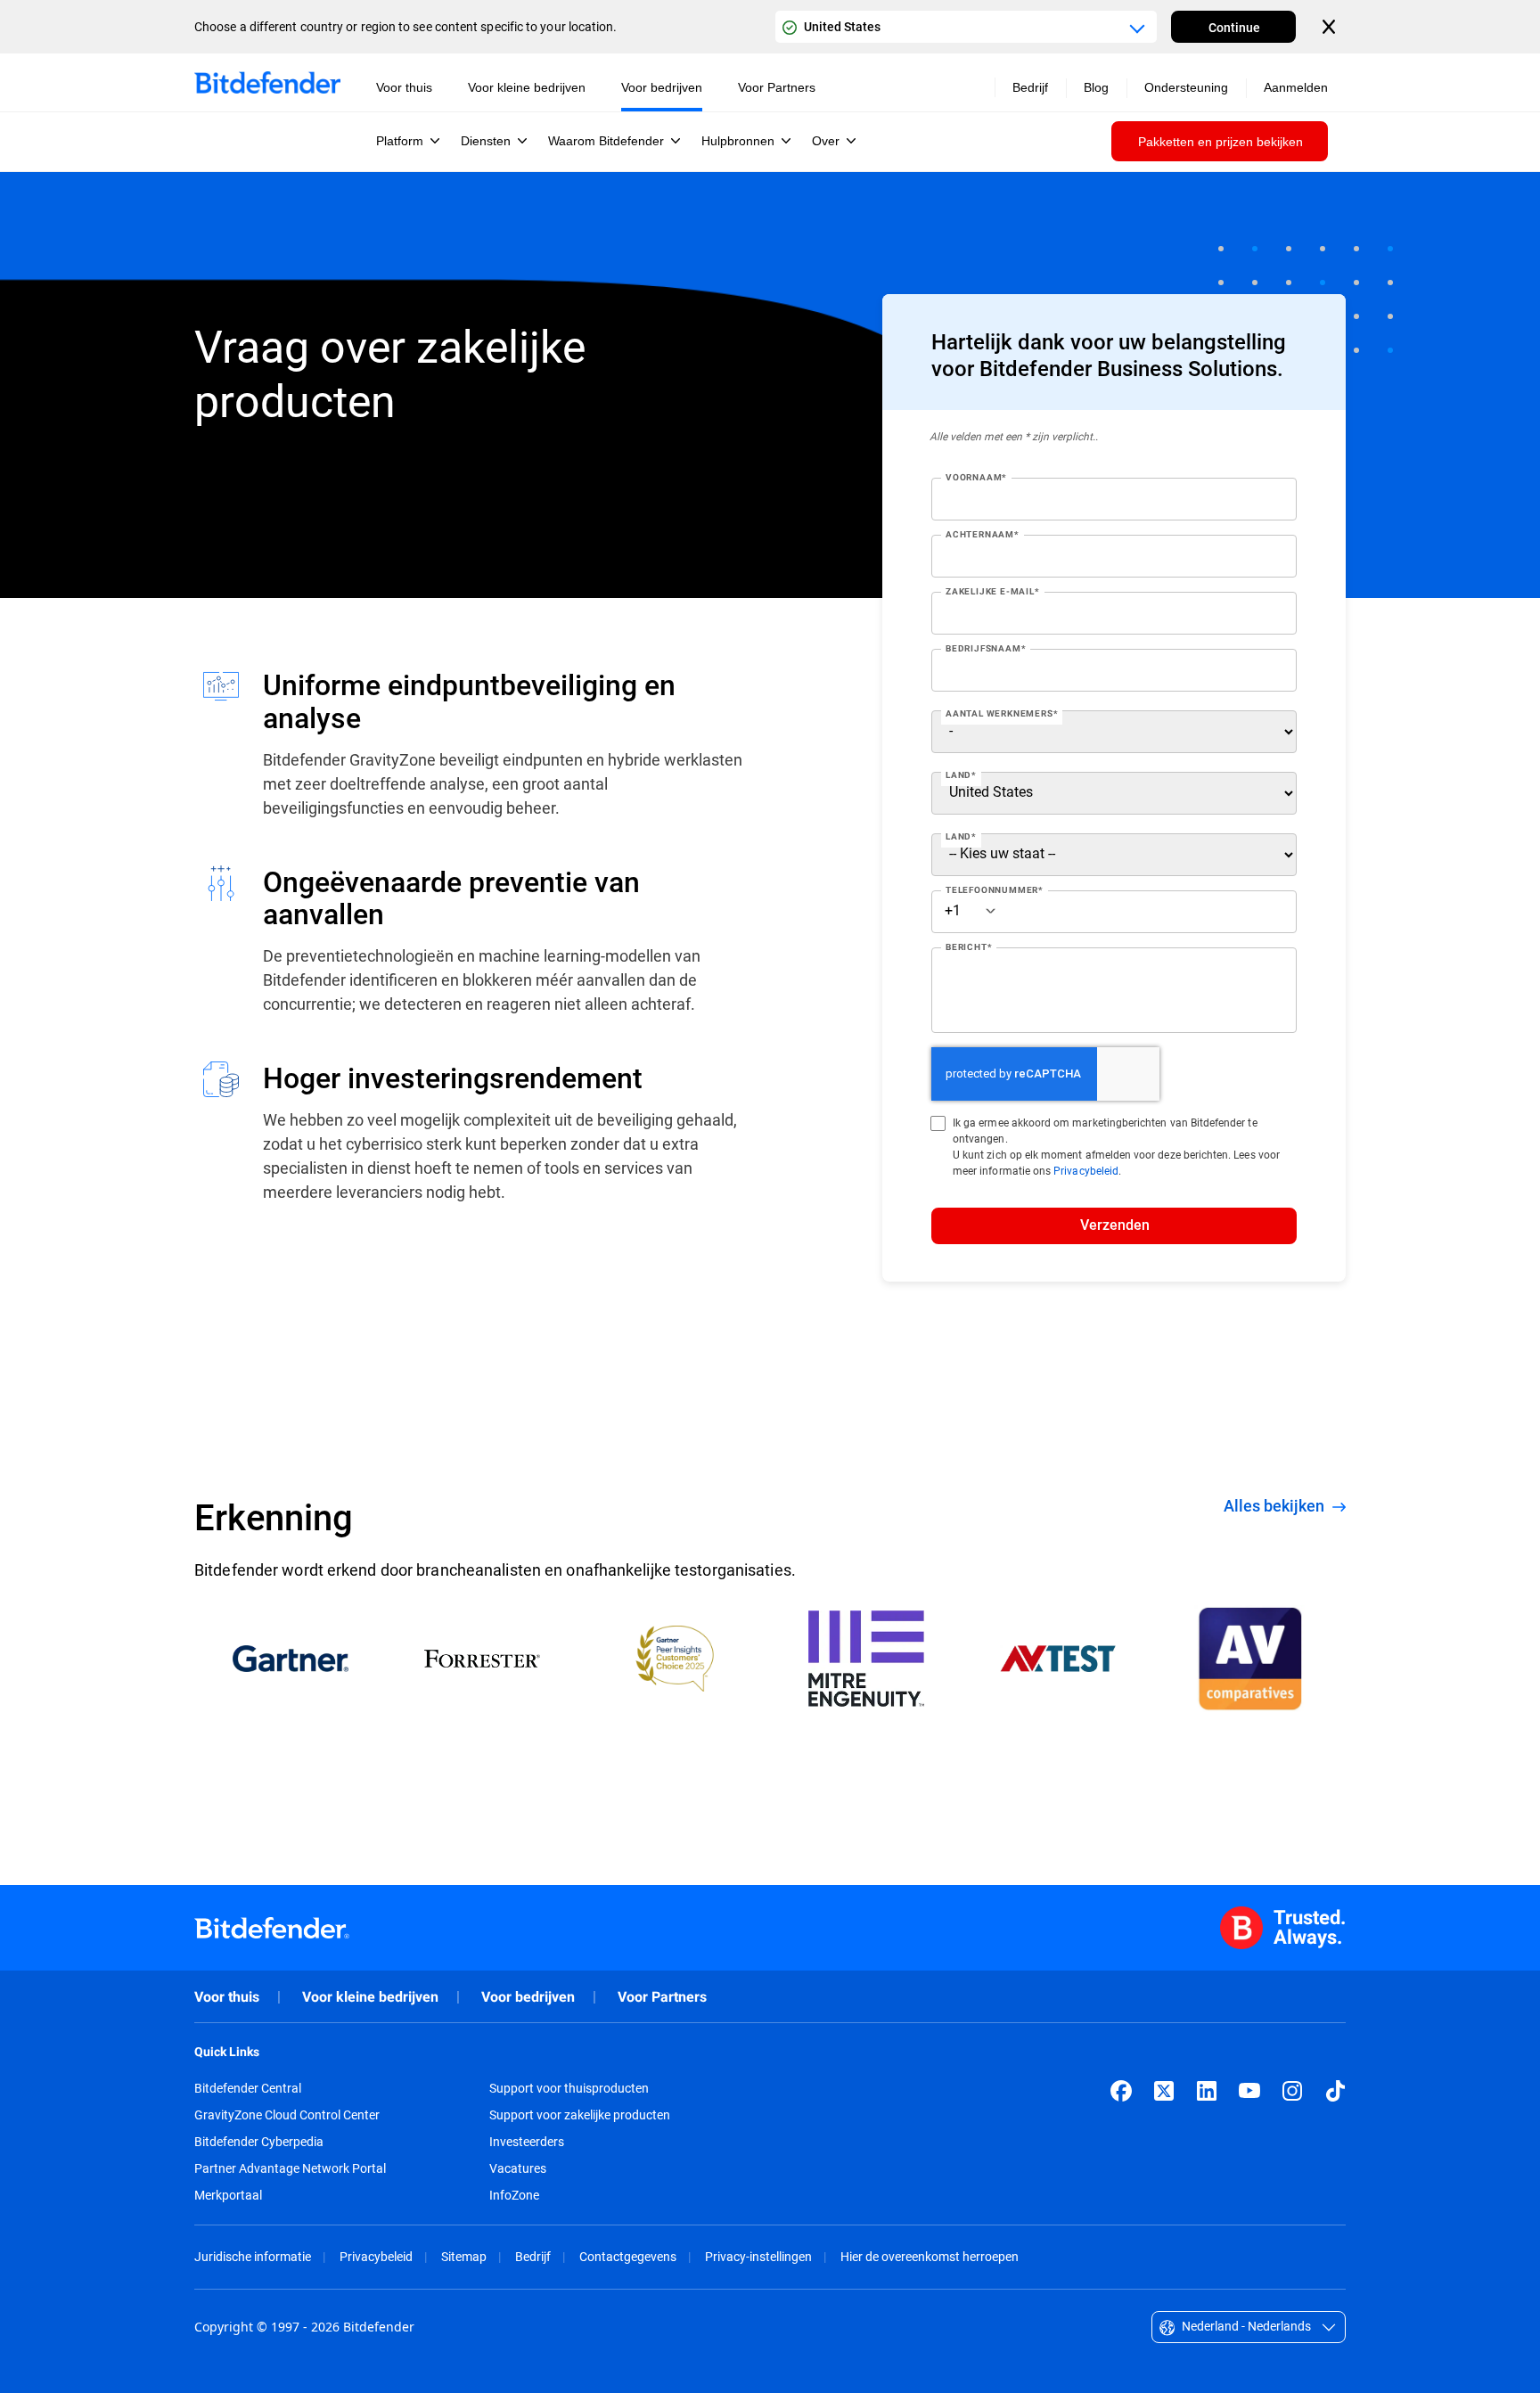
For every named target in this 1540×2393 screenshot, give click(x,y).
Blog (1096, 87)
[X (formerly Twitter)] (1164, 2091)
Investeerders (527, 2142)
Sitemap (464, 2256)
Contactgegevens (628, 2256)
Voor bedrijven (528, 1997)
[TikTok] (1335, 2091)
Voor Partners (662, 1997)
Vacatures (518, 2168)
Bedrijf (533, 2256)
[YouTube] (1249, 2091)
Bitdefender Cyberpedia (259, 2142)
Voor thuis (227, 1997)
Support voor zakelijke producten (580, 2115)
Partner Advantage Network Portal (290, 2168)
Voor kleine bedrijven (370, 1997)
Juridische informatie (253, 2256)
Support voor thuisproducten (569, 2088)
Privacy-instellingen (758, 2256)
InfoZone (514, 2195)
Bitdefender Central (248, 2088)
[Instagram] (1292, 2091)
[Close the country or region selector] (1331, 27)
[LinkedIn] (1207, 2091)
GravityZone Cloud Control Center (287, 2115)
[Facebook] (1121, 2091)
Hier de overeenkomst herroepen (930, 2256)
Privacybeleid (1086, 1170)
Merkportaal (228, 2195)
